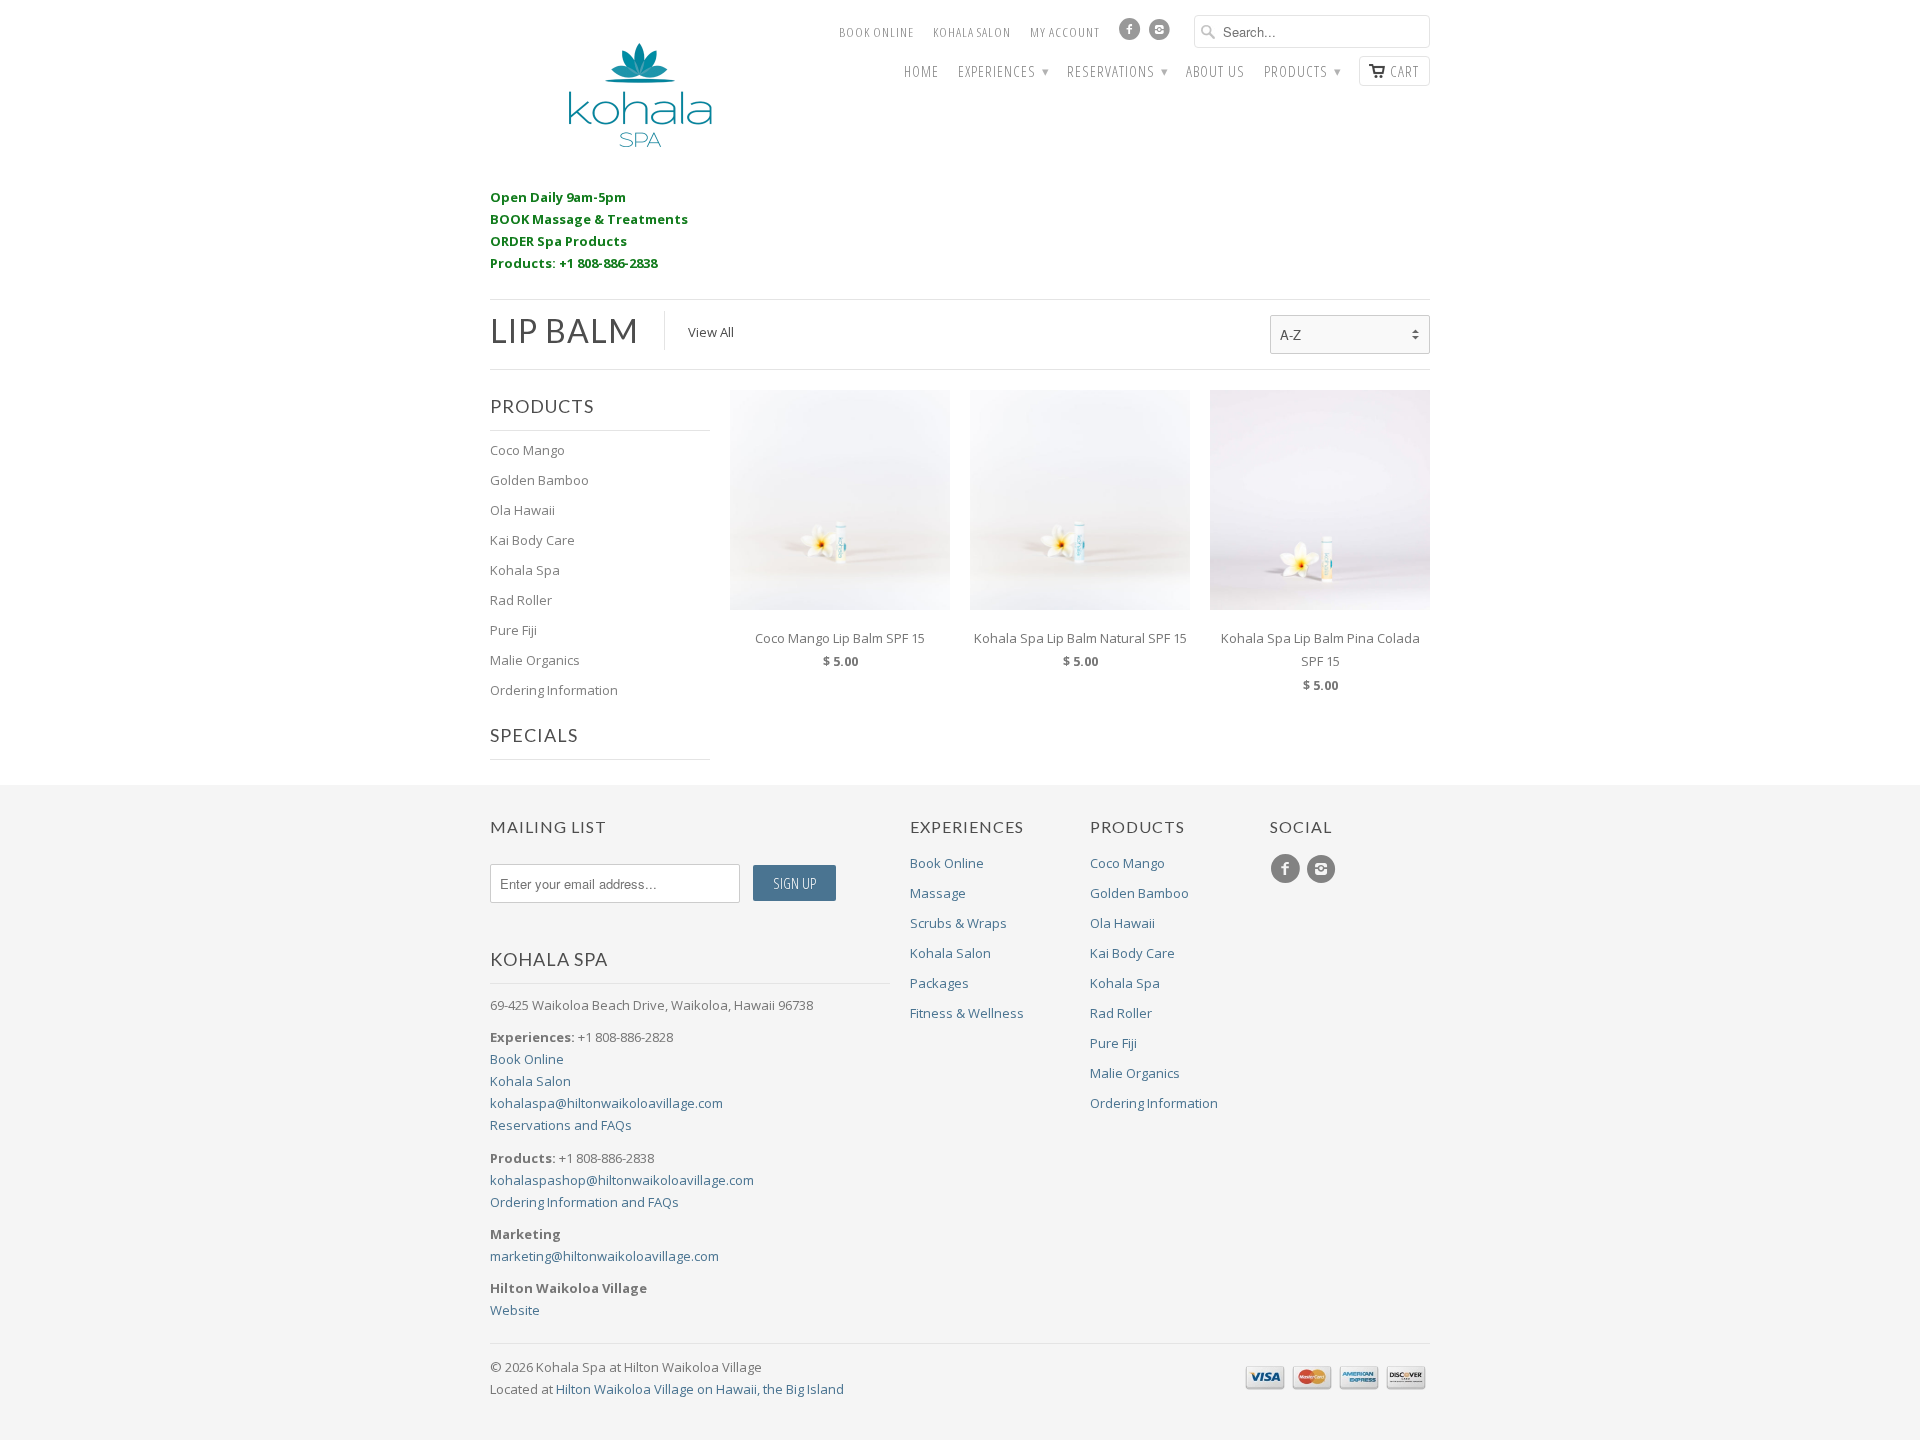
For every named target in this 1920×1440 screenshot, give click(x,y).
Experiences (1003, 71)
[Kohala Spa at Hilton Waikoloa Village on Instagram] (1162, 34)
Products (1302, 71)
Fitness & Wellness (967, 1013)
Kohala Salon (972, 32)
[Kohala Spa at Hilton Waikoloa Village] (640, 95)
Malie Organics (535, 660)
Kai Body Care (532, 540)
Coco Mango (527, 450)
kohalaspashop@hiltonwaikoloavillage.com (622, 1180)
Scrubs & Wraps (958, 923)
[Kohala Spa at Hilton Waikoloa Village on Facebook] (1132, 34)
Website (515, 1310)
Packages (939, 983)
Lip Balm (564, 330)
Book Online (876, 32)
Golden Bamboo (539, 480)
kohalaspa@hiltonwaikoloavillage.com (606, 1103)
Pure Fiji (513, 630)
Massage (938, 893)
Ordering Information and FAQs (584, 1202)
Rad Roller (521, 600)
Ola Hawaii (522, 510)
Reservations (1117, 71)
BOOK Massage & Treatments (589, 219)
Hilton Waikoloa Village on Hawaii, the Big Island (700, 1389)
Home (921, 71)
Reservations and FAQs (561, 1125)
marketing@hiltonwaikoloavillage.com (604, 1256)
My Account (1065, 32)
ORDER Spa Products (558, 241)
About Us (1215, 71)
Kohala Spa (525, 570)
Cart (1404, 71)
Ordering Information (554, 690)
